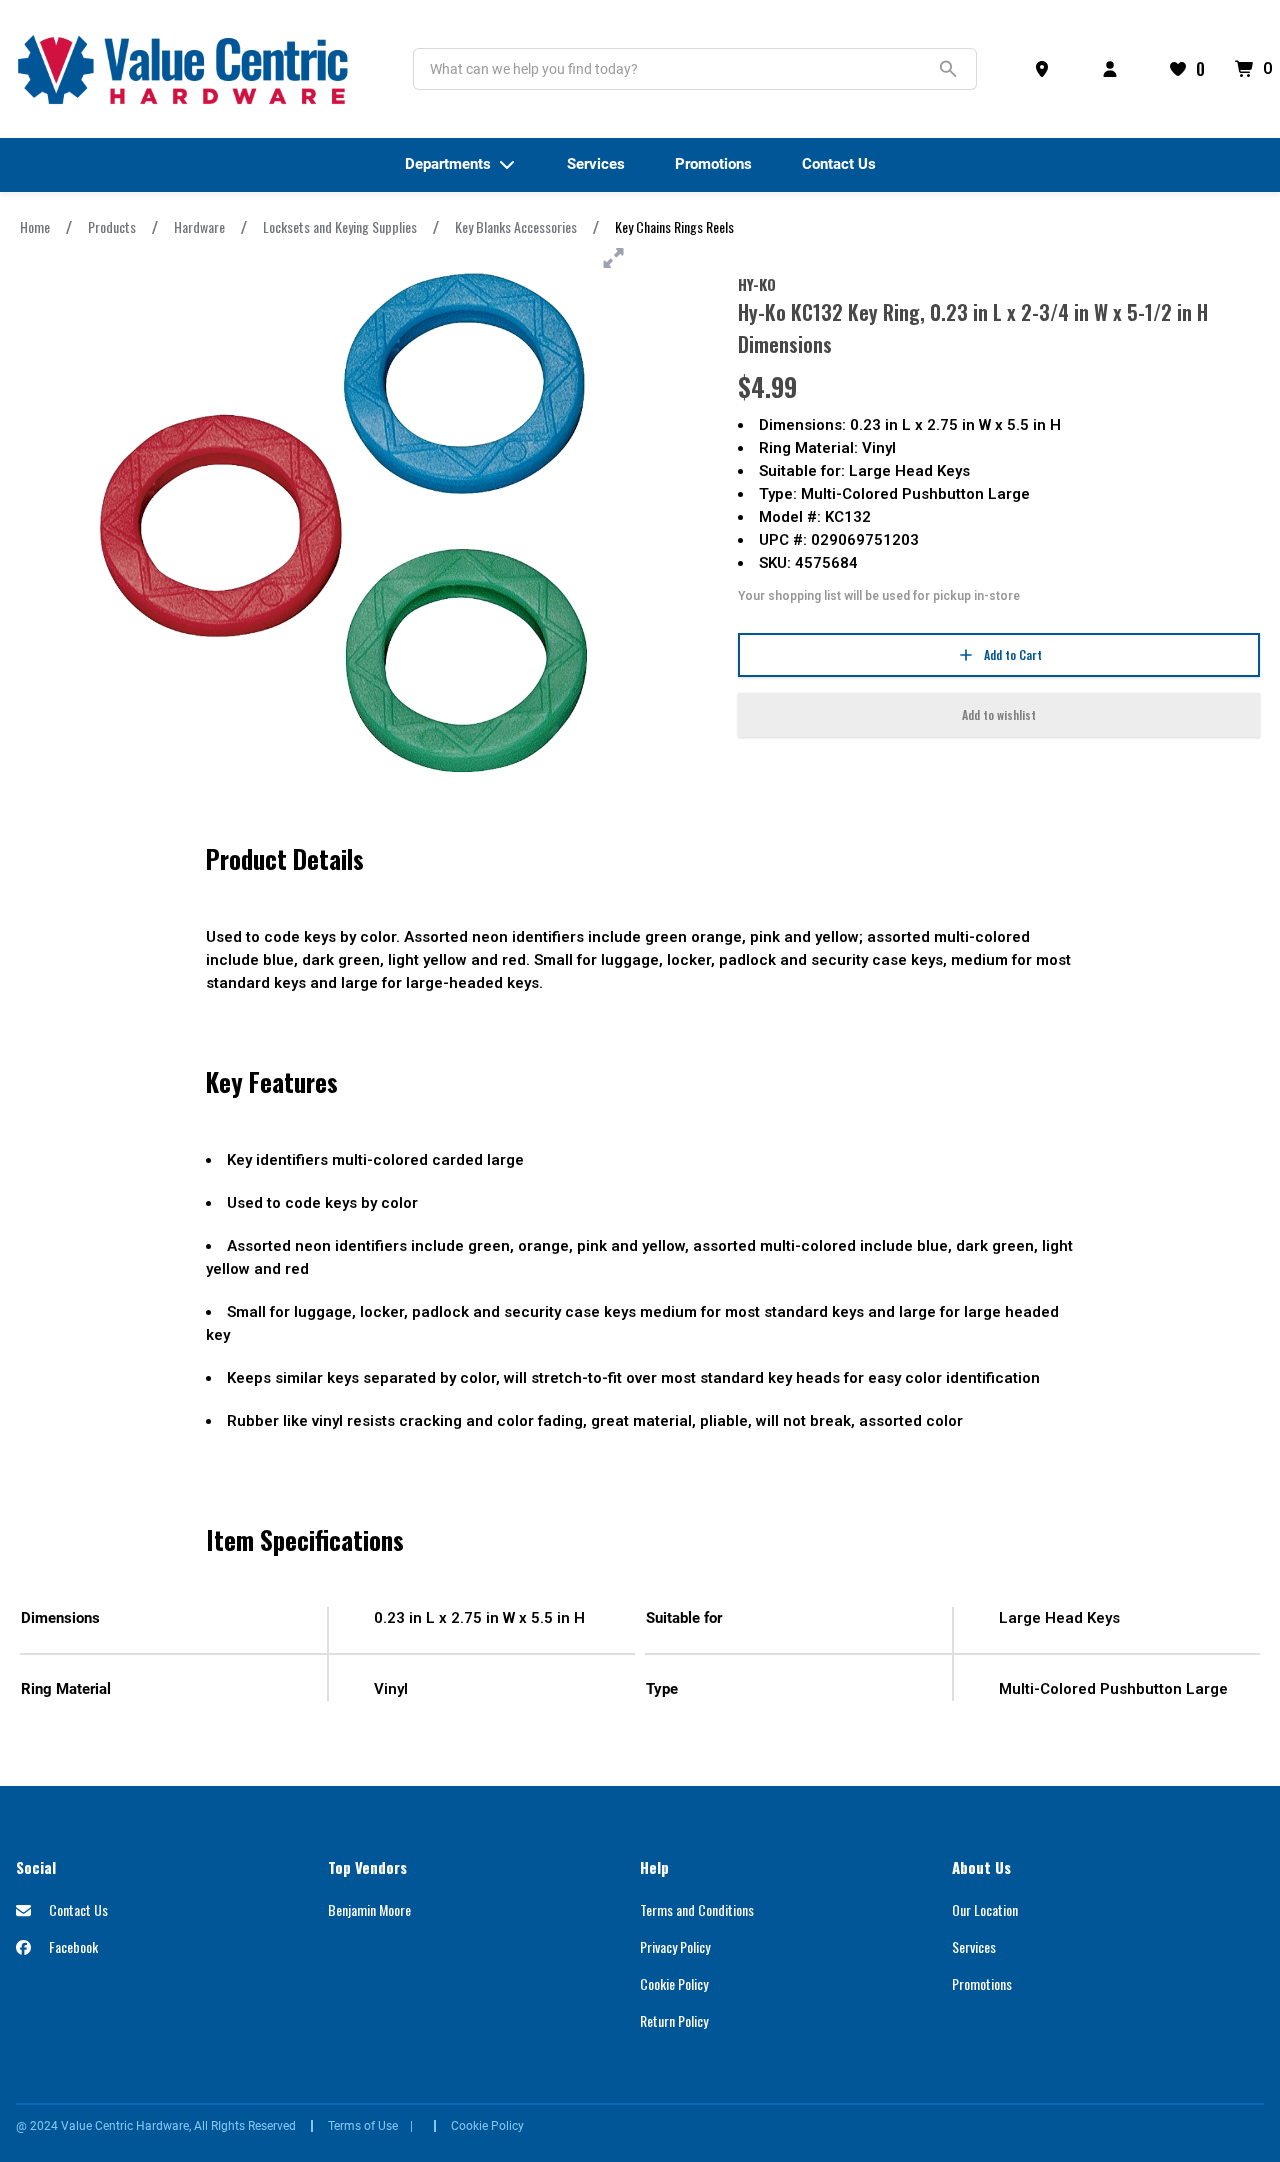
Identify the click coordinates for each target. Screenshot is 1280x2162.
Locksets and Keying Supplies (340, 226)
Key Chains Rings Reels (674, 226)
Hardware (199, 226)
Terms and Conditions (697, 1909)
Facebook (72, 1946)
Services (974, 1946)
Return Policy (674, 2020)
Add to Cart (1013, 654)
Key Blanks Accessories (516, 226)
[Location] (1046, 69)
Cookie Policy (674, 1983)
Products (112, 226)
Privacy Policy (675, 1946)
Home (35, 226)
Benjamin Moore (369, 1909)
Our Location (985, 1909)
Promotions (982, 1983)
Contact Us (77, 1909)
